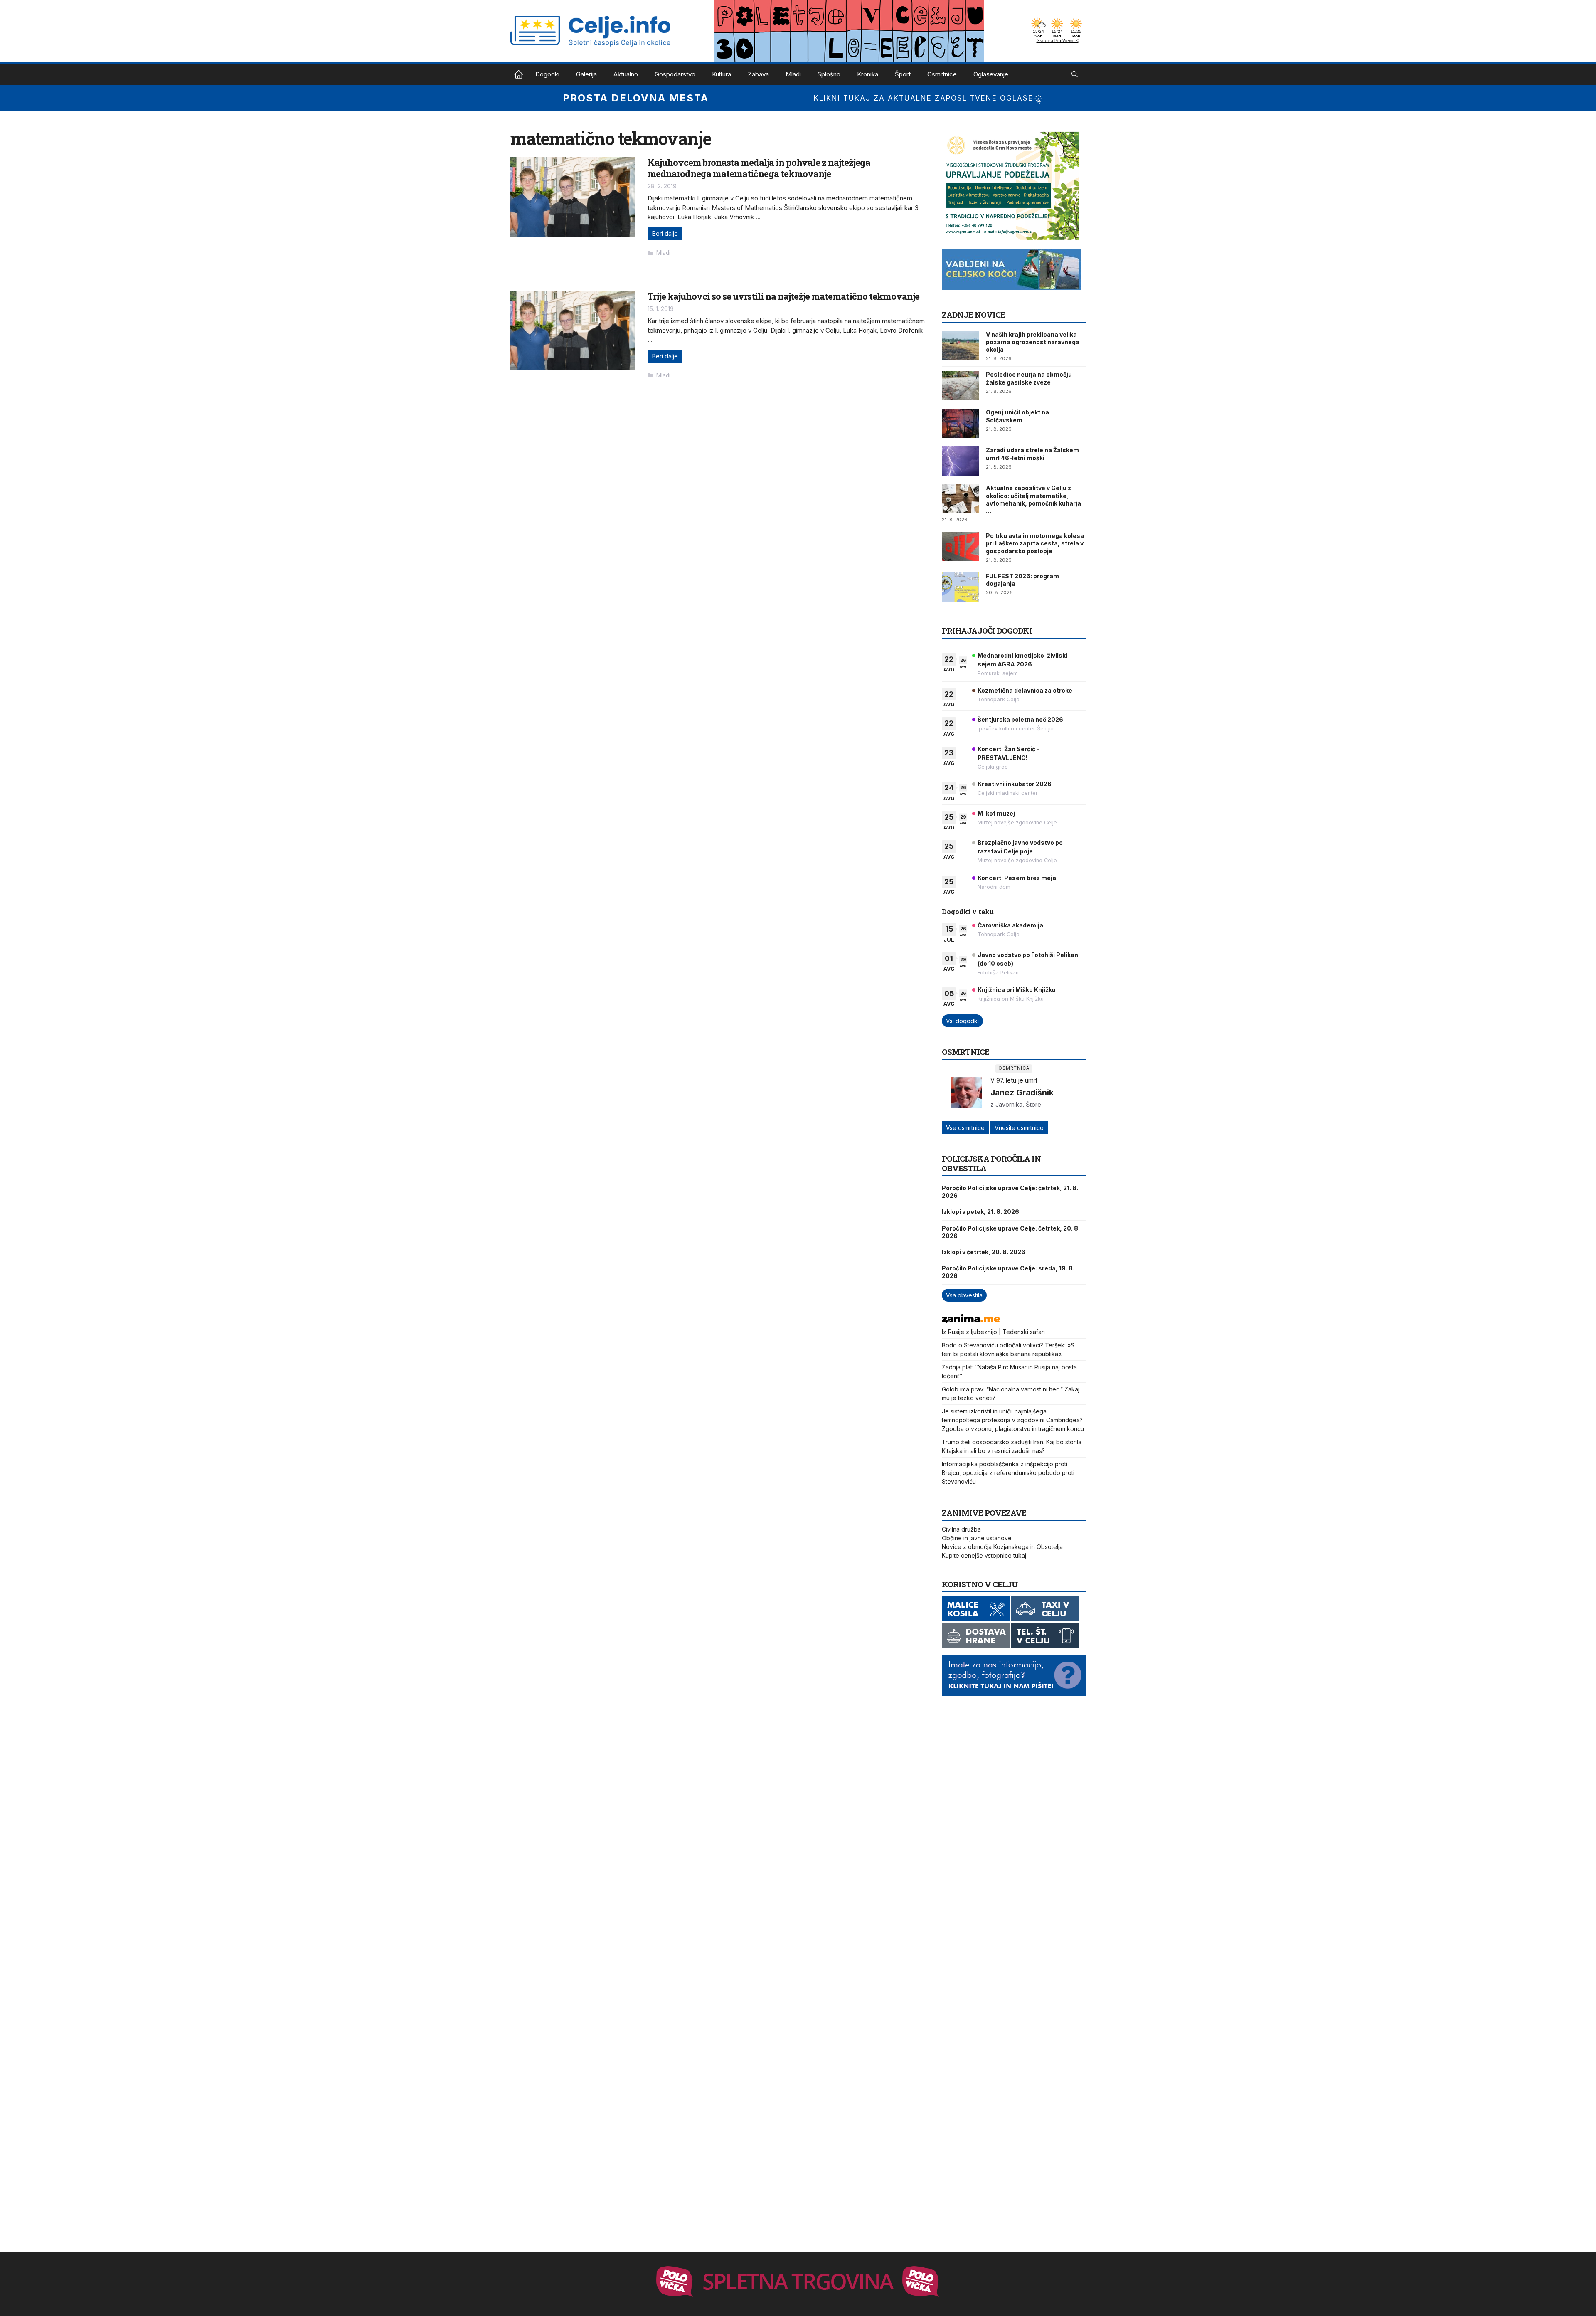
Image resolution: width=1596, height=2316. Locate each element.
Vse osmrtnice (965, 1128)
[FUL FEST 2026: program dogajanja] (961, 587)
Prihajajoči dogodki (987, 630)
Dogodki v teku (968, 911)
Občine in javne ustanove (977, 1538)
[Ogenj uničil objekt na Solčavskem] (961, 423)
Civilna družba (961, 1529)
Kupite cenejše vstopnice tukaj (984, 1555)
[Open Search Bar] (1075, 74)
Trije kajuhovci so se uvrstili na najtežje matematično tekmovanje (783, 296)
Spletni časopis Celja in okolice (519, 74)
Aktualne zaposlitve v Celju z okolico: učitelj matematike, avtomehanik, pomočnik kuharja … (1033, 499)
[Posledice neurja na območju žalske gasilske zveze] (961, 385)
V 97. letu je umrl (1014, 1080)
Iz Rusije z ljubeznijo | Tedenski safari (993, 1332)
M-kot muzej (996, 813)
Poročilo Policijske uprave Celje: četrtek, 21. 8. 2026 (1010, 1192)
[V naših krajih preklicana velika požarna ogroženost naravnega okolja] (961, 345)
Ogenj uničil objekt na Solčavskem (1017, 416)
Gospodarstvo (675, 74)
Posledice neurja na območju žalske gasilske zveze (1029, 378)
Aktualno (626, 74)
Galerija (586, 74)
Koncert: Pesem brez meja (1017, 878)
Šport (903, 74)
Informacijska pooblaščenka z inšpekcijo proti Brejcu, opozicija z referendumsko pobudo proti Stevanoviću (1008, 1473)
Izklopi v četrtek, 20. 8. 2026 (984, 1252)
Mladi (793, 74)
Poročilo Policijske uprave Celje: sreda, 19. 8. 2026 (1008, 1272)
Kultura (722, 74)
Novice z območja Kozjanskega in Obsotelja (1002, 1547)
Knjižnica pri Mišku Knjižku (1017, 990)
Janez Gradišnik (1022, 1093)
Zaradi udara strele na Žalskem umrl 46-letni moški (1032, 454)
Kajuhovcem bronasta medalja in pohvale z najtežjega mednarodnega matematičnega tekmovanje (759, 168)
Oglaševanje (991, 74)
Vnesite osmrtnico (1019, 1128)
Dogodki (547, 74)
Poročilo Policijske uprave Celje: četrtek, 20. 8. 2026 (1011, 1232)
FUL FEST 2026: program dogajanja (1022, 580)
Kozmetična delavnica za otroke (1025, 690)
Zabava (758, 74)
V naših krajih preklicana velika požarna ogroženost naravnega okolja (1033, 342)
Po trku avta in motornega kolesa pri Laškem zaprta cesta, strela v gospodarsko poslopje (1035, 543)
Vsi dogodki (962, 1021)
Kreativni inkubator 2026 (1015, 784)
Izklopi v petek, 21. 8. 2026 (980, 1212)
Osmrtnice (942, 74)
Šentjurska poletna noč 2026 (1020, 719)
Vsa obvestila (964, 1295)
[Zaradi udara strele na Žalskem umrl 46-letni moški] (961, 461)
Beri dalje (665, 233)
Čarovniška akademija (1010, 925)
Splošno (829, 74)
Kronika (868, 74)
